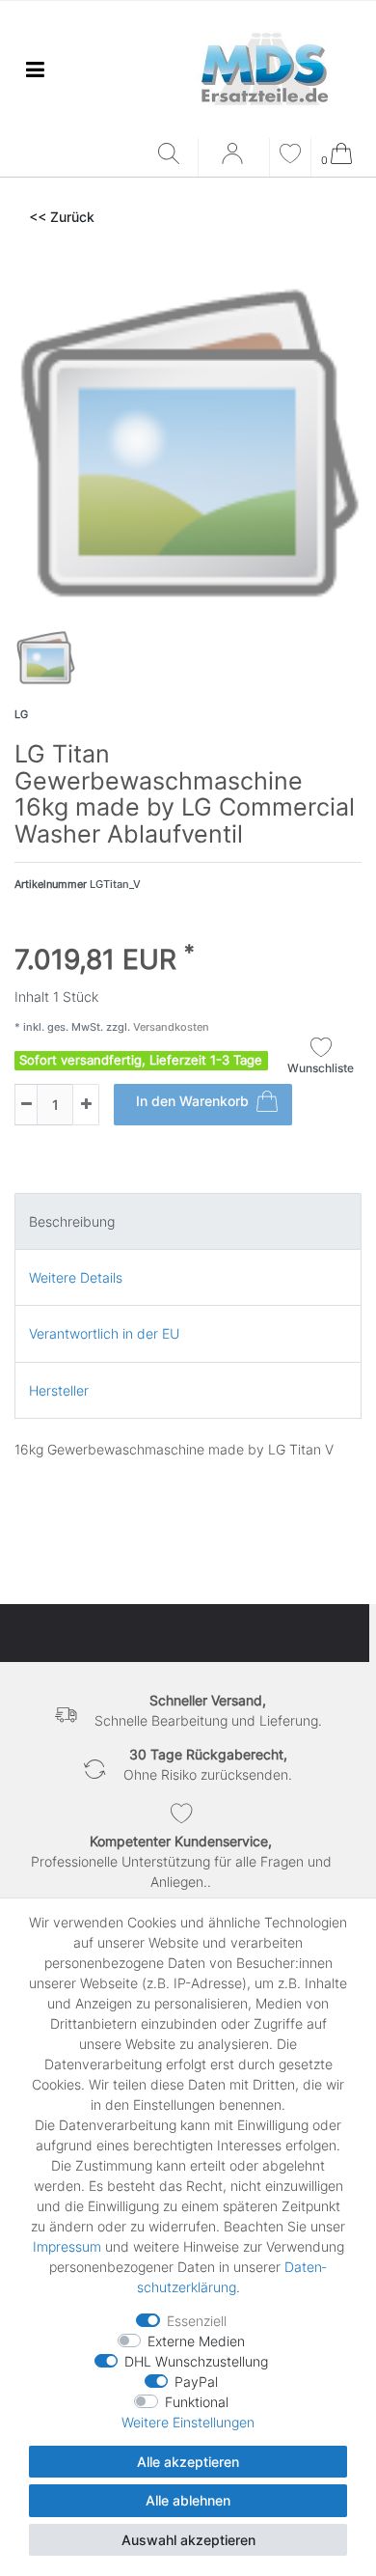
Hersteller (59, 1390)
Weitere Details (76, 1277)
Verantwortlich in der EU (104, 1333)
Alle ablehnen (188, 2500)
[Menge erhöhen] (86, 1105)
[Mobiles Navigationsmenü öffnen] (35, 69)
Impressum (67, 2246)
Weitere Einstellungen (188, 2422)
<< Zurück (62, 217)
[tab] (188, 1221)
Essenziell (197, 2321)
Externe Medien (196, 2341)
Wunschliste (321, 1068)
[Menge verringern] (26, 1105)
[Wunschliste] (290, 156)
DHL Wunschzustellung (196, 2361)
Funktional (197, 2402)
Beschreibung (72, 1221)
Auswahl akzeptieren (188, 2540)
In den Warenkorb (192, 1101)
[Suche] (173, 155)
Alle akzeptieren (188, 2462)
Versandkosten (170, 1027)
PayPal (196, 2382)
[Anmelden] (234, 160)
